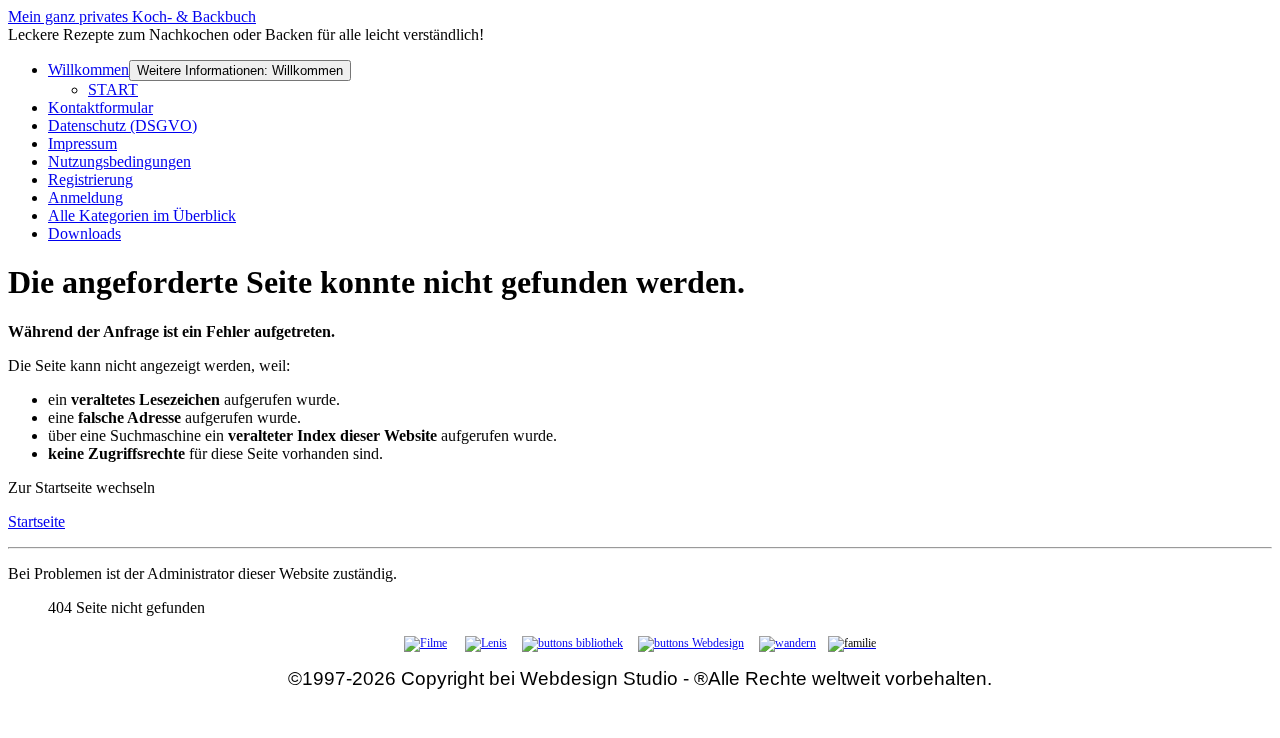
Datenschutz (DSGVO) (122, 125)
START (113, 89)
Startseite (36, 521)
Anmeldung (85, 197)
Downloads (84, 233)
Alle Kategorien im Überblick (142, 215)
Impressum (82, 143)
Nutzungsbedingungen (119, 161)
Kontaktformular (100, 107)
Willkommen (88, 69)
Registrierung (90, 179)
